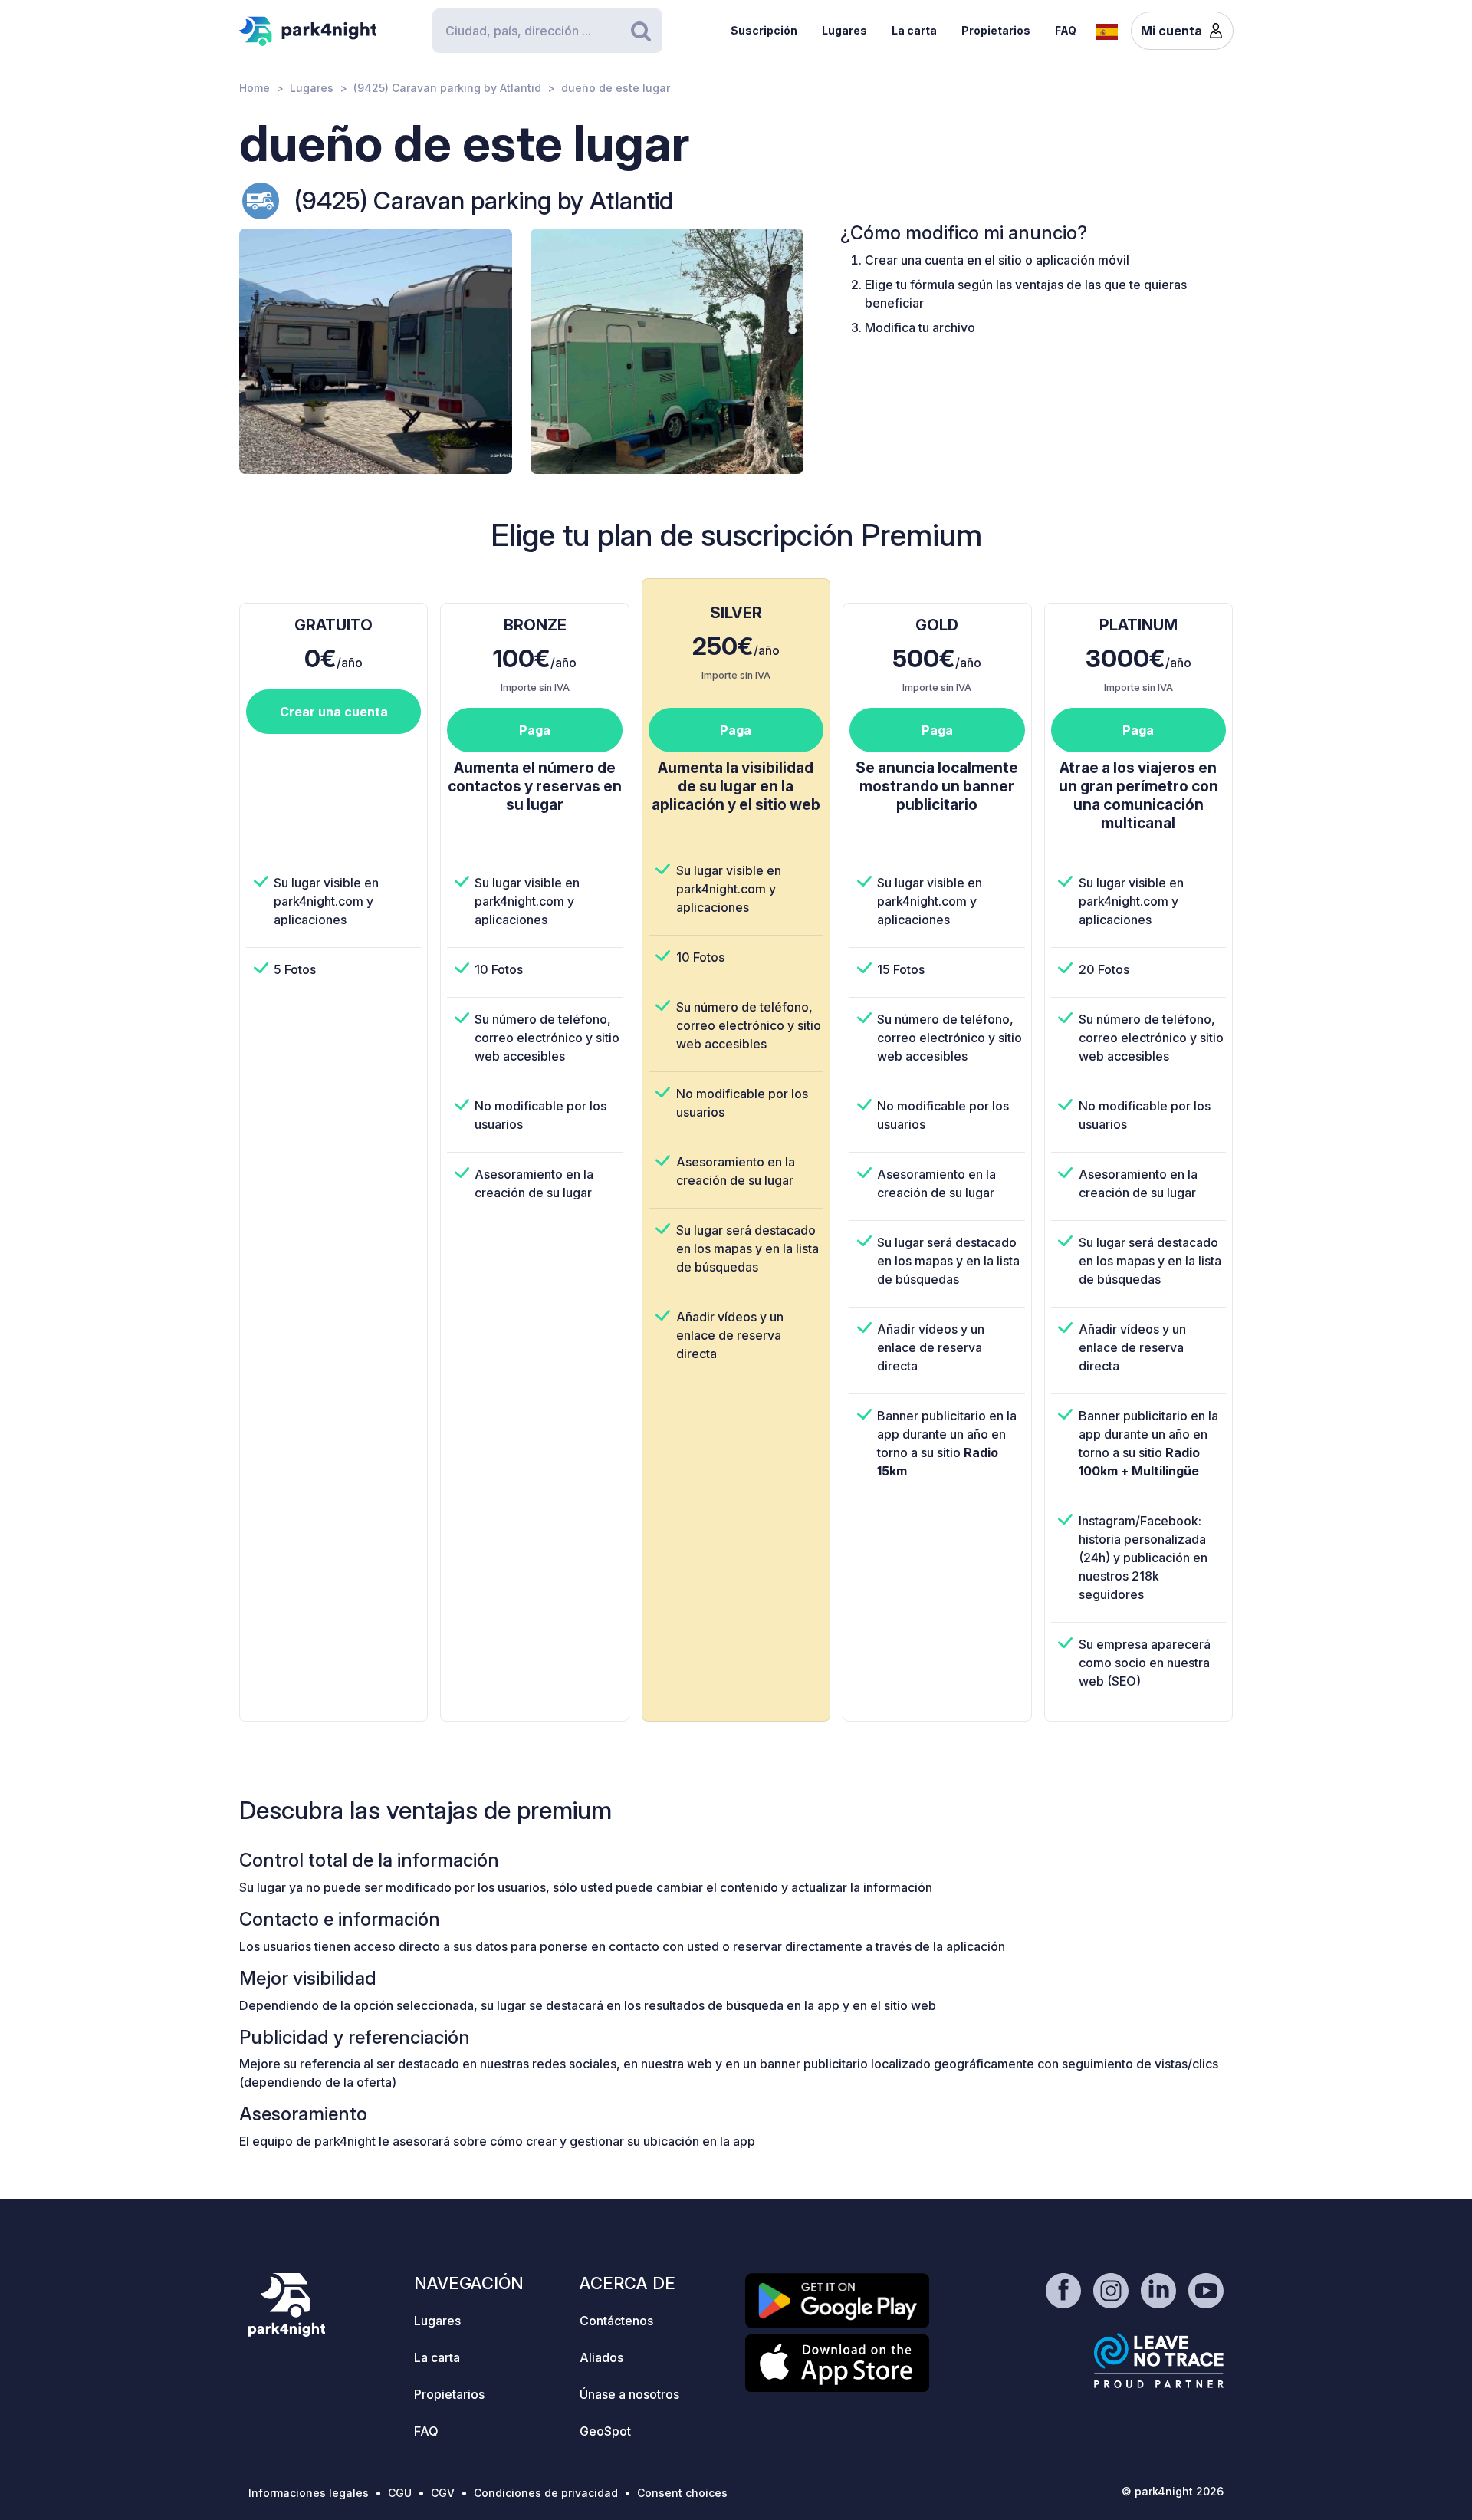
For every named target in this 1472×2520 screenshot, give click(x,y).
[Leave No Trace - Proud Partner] (1159, 2360)
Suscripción (764, 30)
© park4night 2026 (1173, 2491)
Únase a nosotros (629, 2394)
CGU (400, 2493)
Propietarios (996, 30)
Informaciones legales (309, 2493)
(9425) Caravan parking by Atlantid (447, 88)
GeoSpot (605, 2431)
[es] (1107, 30)
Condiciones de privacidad (546, 2493)
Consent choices (682, 2493)
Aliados (601, 2357)
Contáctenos (616, 2321)
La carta (914, 30)
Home (255, 88)
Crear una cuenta (334, 712)
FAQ (1066, 30)
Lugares (844, 30)
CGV (443, 2493)
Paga (535, 730)
